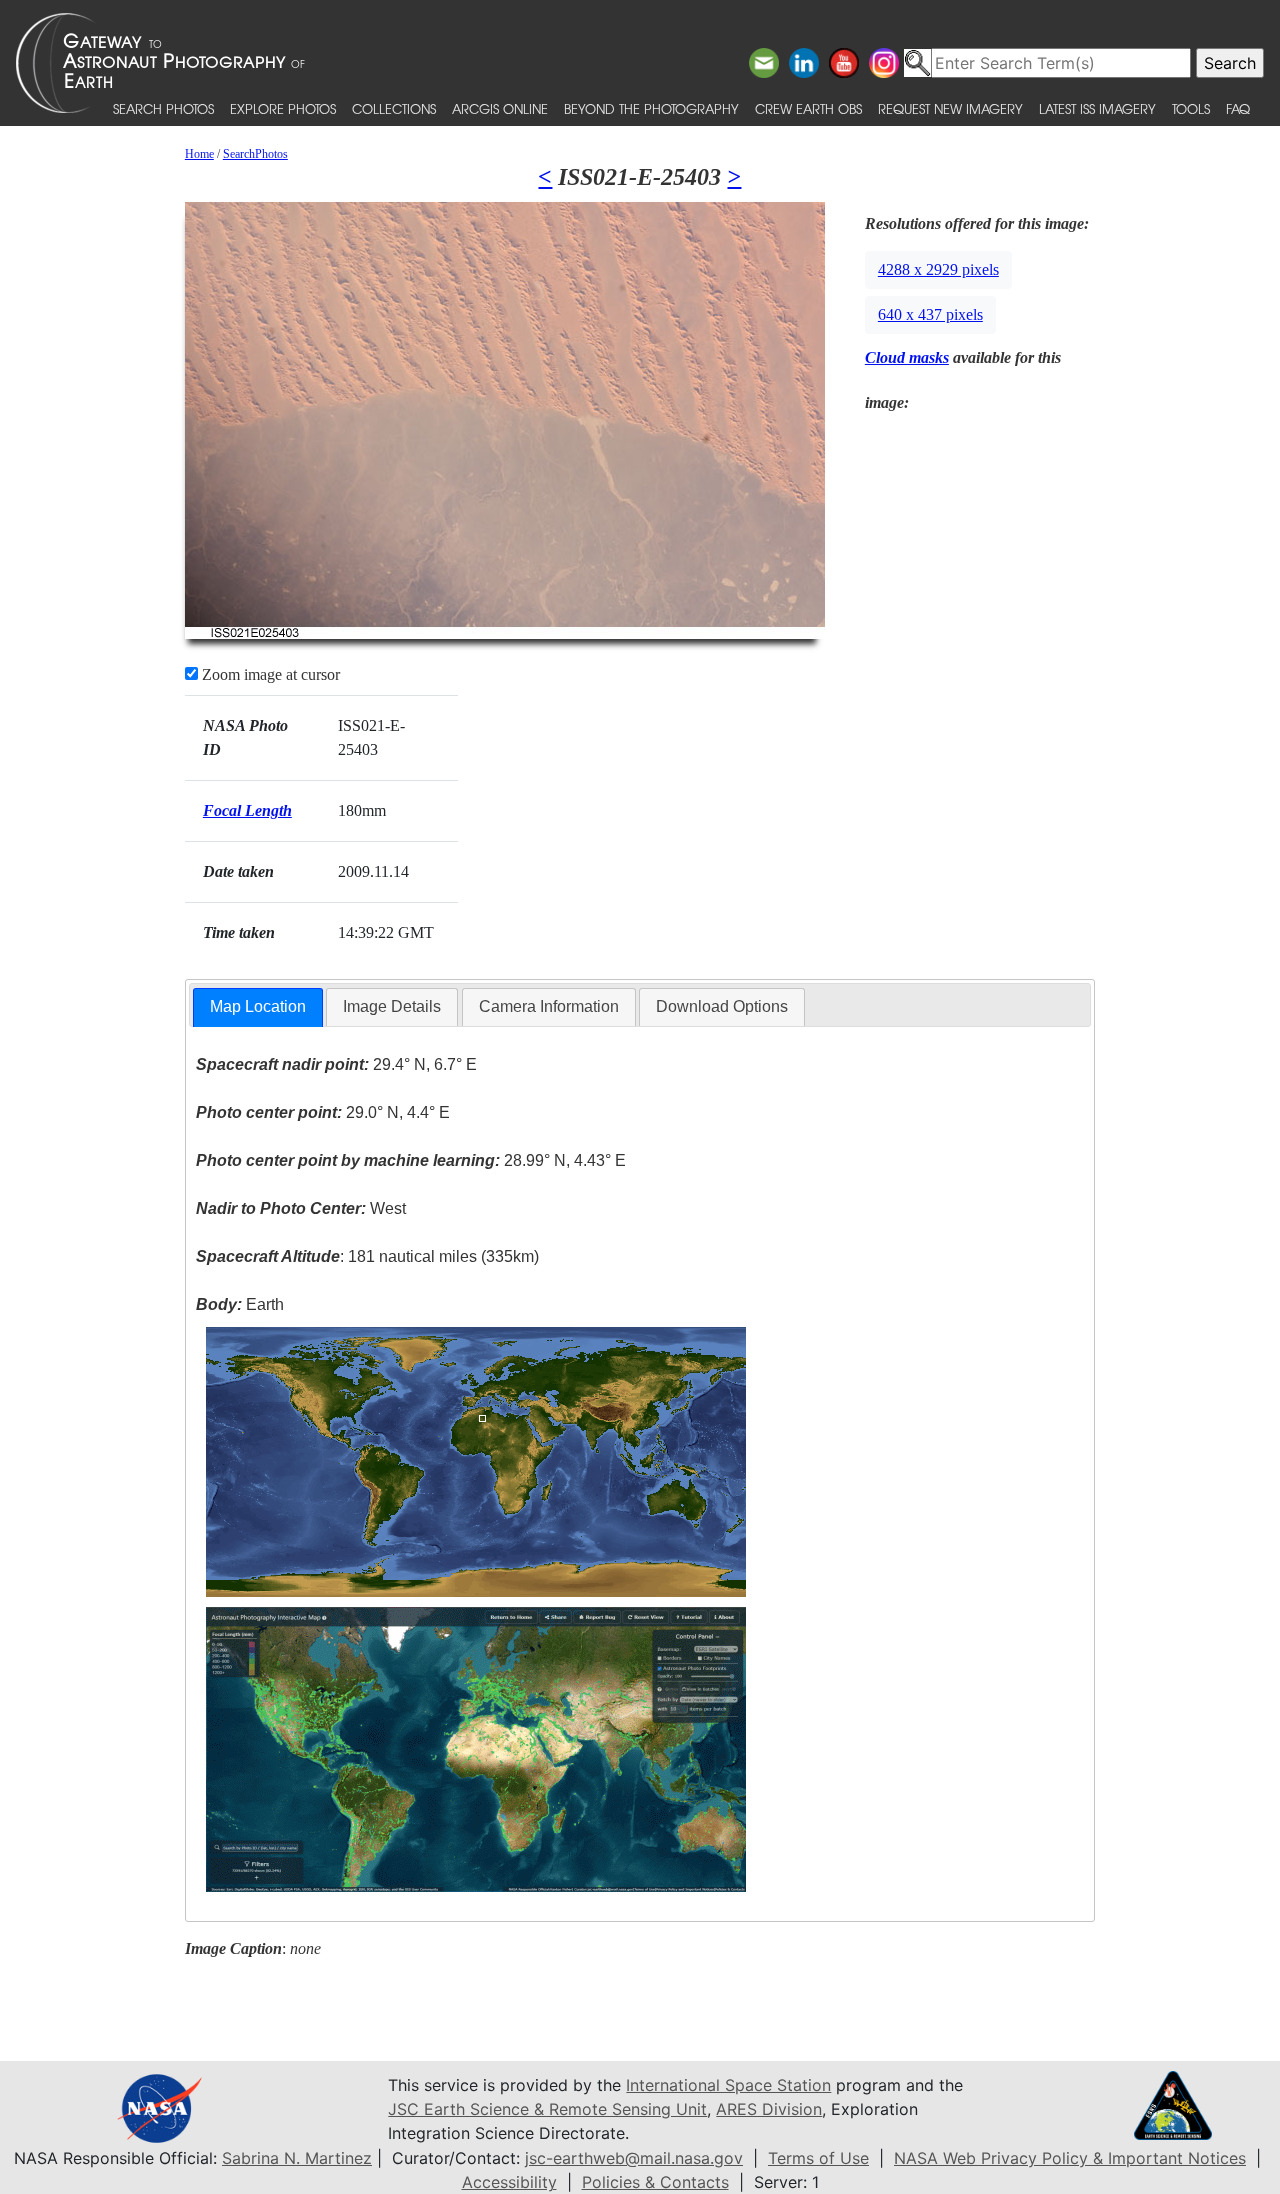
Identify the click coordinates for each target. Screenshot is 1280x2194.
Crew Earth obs (808, 108)
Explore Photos (283, 108)
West (301, 1208)
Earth (240, 1304)
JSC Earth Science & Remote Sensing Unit (547, 2109)
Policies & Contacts (655, 2182)
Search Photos (163, 108)
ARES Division (769, 2109)
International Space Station (728, 2085)
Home (199, 154)
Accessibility (509, 2182)
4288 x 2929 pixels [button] (938, 269)
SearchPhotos (255, 154)
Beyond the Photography (651, 108)
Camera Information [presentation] (549, 1006)
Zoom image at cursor (269, 674)
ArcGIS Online (500, 108)
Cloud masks (907, 357)
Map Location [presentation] (258, 1006)
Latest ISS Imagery (1097, 108)
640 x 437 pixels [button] (930, 314)
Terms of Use (818, 2158)
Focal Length (247, 810)
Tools (1191, 108)
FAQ (1238, 108)
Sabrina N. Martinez (297, 2158)
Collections (394, 108)
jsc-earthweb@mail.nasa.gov (634, 2158)
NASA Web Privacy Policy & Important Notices (1070, 2158)
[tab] (258, 1007)
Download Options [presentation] (722, 1006)
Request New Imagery (950, 108)
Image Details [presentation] (392, 1006)
